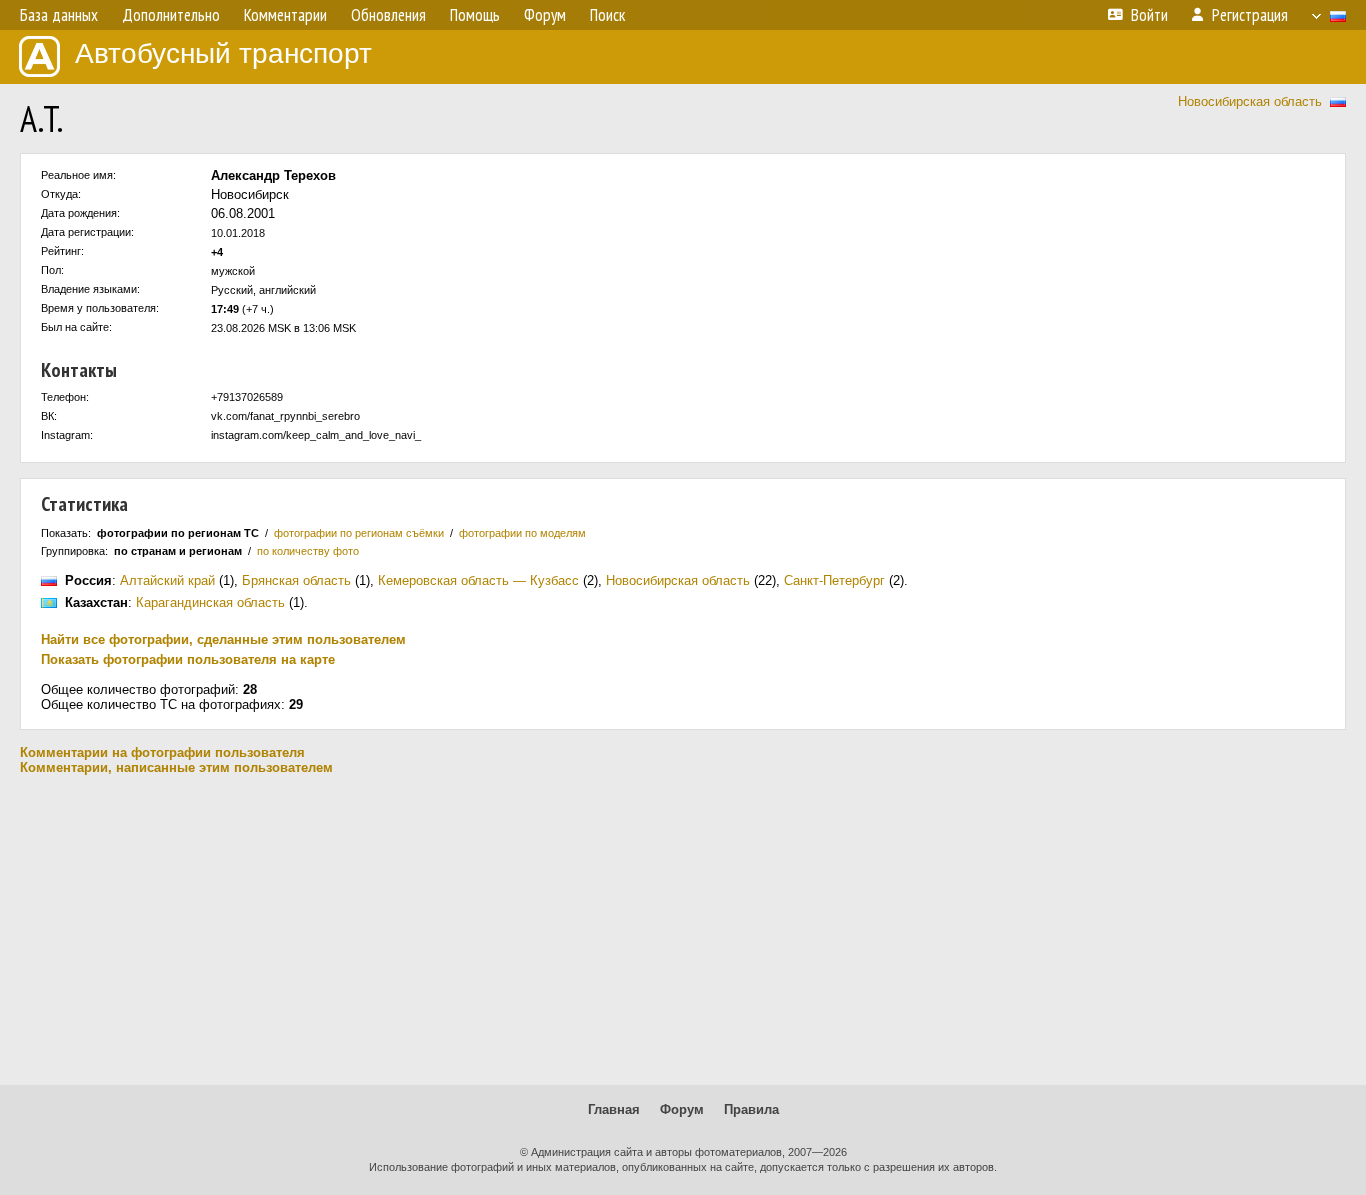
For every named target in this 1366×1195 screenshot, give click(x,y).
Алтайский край (167, 580)
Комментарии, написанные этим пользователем (176, 767)
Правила (751, 1109)
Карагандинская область (210, 602)
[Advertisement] (683, 930)
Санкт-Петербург (834, 580)
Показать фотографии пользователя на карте (188, 659)
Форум (682, 1109)
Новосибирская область (1250, 101)
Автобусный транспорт (223, 53)
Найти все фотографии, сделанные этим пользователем (223, 639)
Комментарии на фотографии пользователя (162, 752)
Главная (614, 1109)
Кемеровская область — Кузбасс (478, 580)
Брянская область (296, 580)
